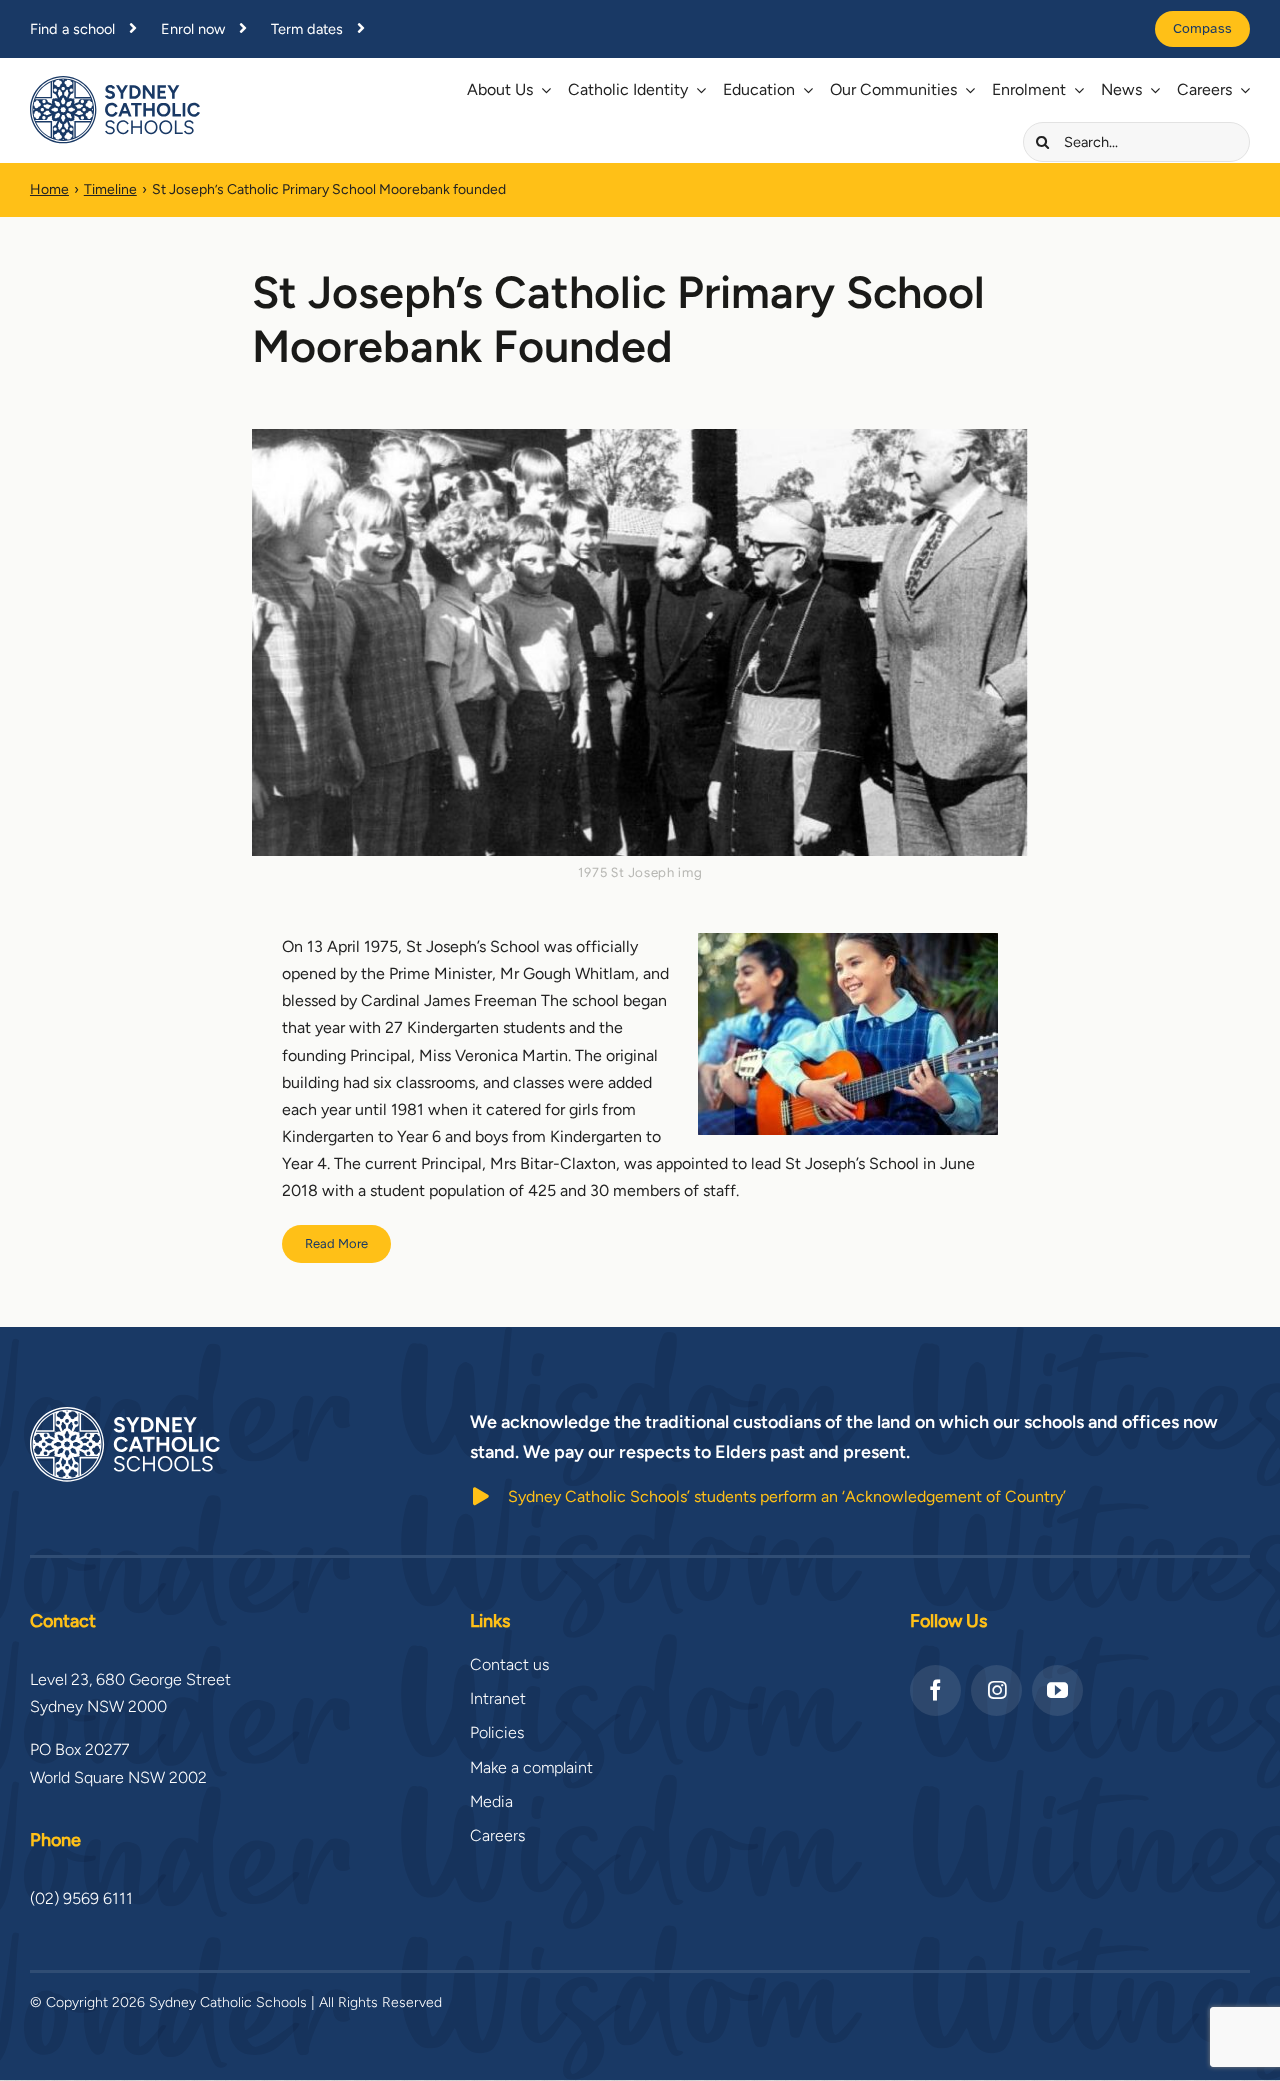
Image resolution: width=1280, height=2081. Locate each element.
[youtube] (1057, 1690)
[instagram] (996, 1690)
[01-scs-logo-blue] (115, 83)
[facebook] (935, 1690)
